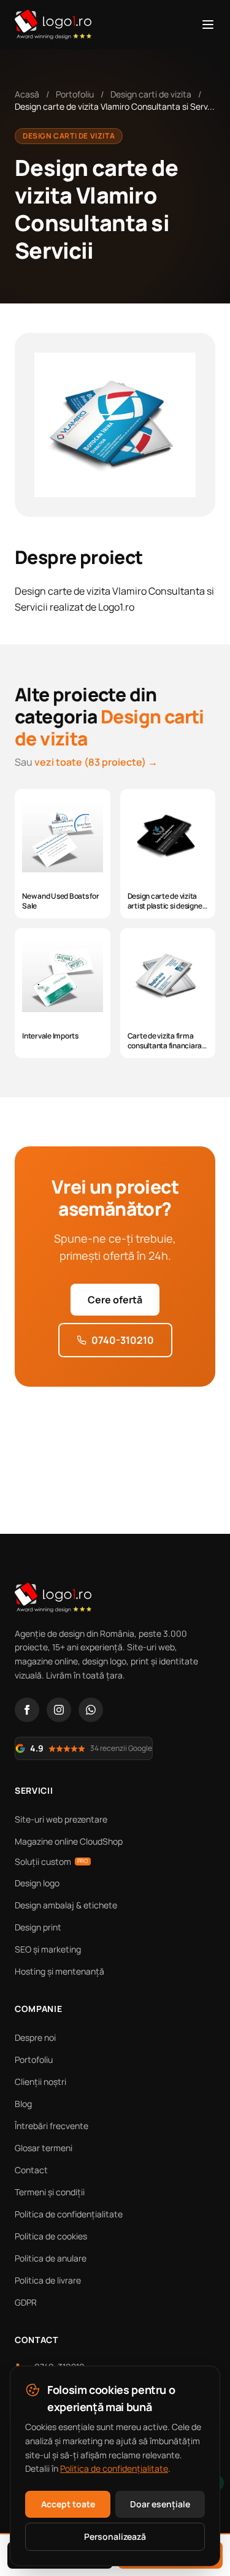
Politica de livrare (48, 2280)
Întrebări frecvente (52, 2126)
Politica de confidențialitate (69, 2214)
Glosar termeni (44, 2148)
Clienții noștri (40, 2082)
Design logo (37, 1883)
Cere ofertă (115, 1300)
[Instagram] (59, 1710)
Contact (31, 2170)
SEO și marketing (48, 1949)
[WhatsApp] (91, 1710)
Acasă (27, 94)
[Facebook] (27, 1710)
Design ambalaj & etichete (66, 1905)
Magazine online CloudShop (69, 1841)
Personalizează (115, 2536)
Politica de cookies (51, 2236)
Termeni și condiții (50, 2192)
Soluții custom (52, 1862)
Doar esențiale (160, 2504)
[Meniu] (208, 25)
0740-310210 (123, 1340)
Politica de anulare (51, 2258)
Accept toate (68, 2504)
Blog (23, 2104)
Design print (38, 1927)
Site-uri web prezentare (61, 1819)
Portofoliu (75, 94)
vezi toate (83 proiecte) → (96, 762)
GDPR (26, 2302)
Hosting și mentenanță (59, 1971)
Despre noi (35, 2037)
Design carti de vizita (151, 94)
